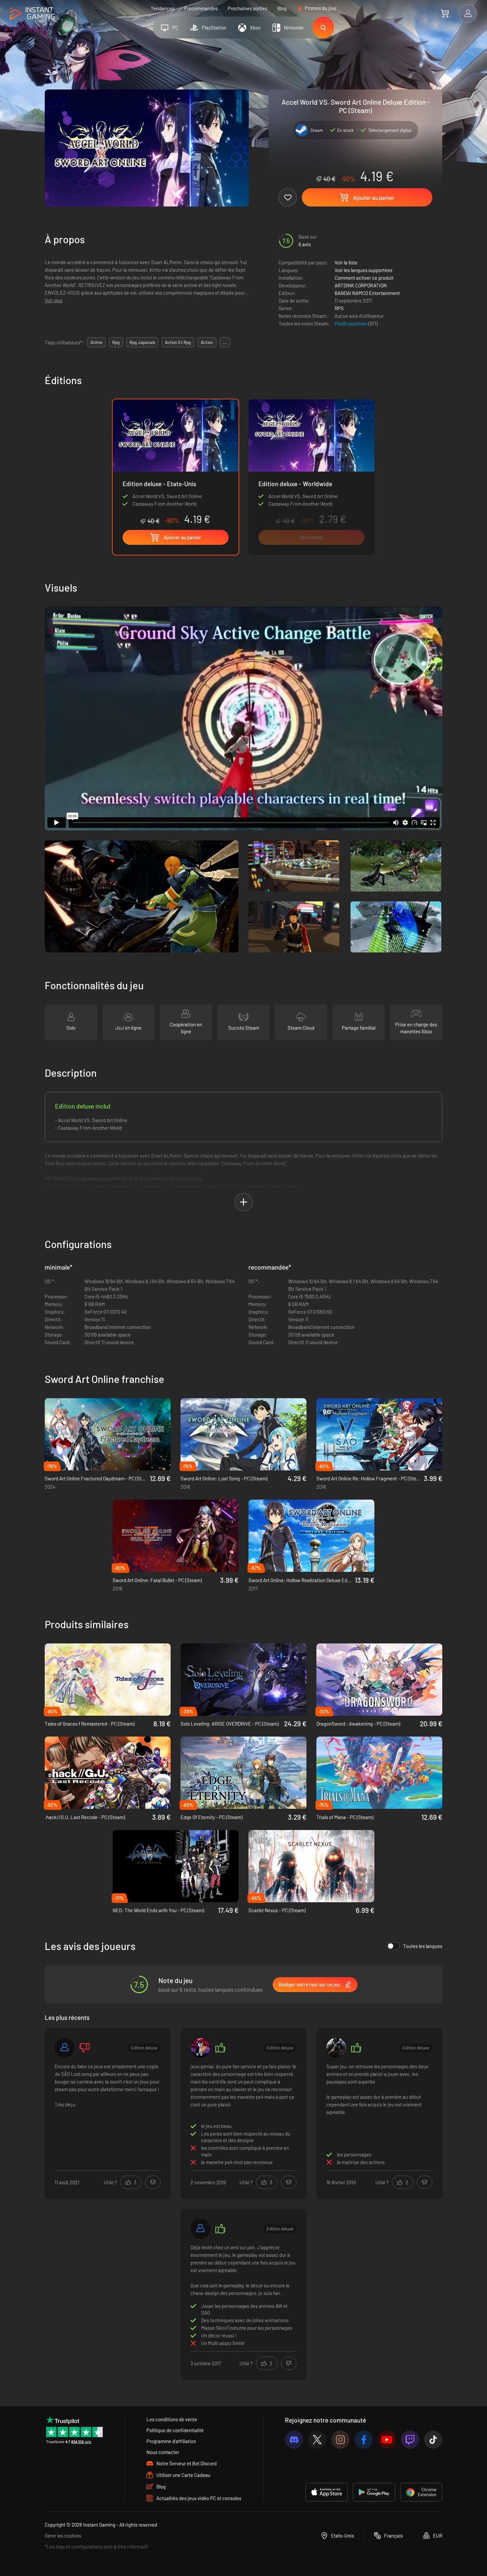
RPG (339, 308)
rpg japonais (142, 342)
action (207, 342)
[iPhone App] (327, 2492)
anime (96, 342)
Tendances (162, 8)
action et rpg (178, 342)
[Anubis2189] (336, 2048)
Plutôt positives (352, 323)
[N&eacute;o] (200, 2048)
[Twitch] (410, 2440)
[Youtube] (387, 2440)
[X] (317, 2440)
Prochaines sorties (247, 8)
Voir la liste (346, 262)
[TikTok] (433, 2440)
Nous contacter (163, 2452)
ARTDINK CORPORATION (361, 285)
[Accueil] (32, 14)
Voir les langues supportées (363, 270)
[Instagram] (340, 2440)
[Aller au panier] (445, 13)
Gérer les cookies (63, 2536)
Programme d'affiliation (171, 2441)
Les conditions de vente (172, 2419)
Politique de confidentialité (175, 2430)
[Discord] (294, 2440)
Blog (282, 8)
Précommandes (201, 8)
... (225, 342)
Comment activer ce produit (364, 278)
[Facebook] (364, 2440)
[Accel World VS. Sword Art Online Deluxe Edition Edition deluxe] (311, 477)
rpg (116, 342)
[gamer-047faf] (65, 2048)
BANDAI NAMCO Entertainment (367, 293)
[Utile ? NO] (153, 2182)
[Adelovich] (200, 2229)
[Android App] (374, 2492)
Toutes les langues (423, 1946)
